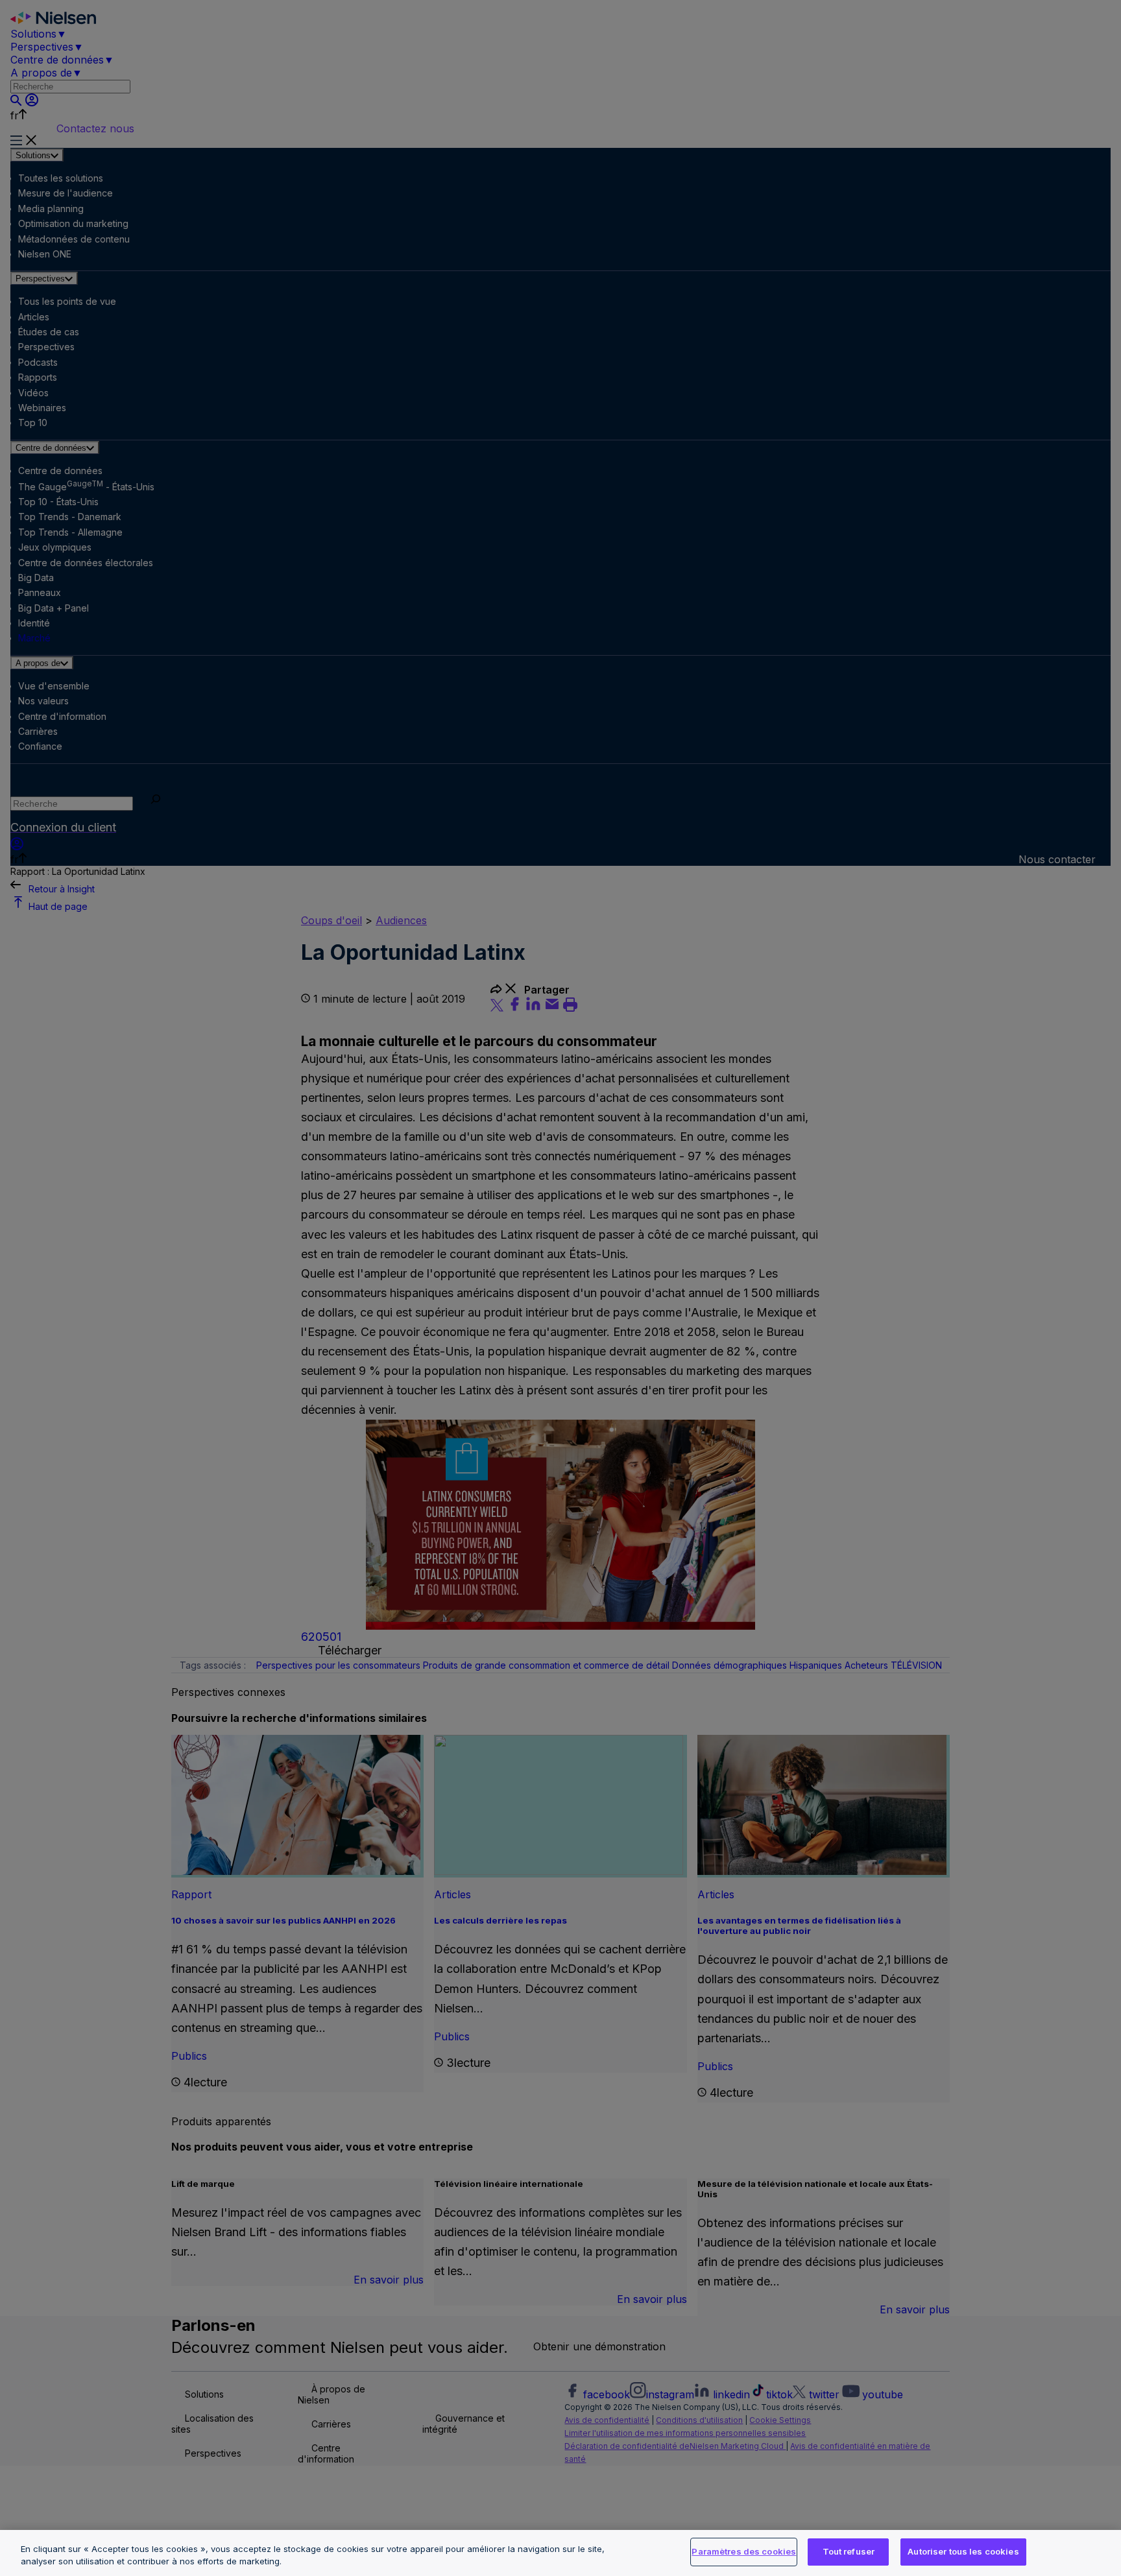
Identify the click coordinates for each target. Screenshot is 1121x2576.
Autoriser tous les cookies (963, 2551)
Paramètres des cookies (744, 2551)
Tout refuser (849, 2551)
